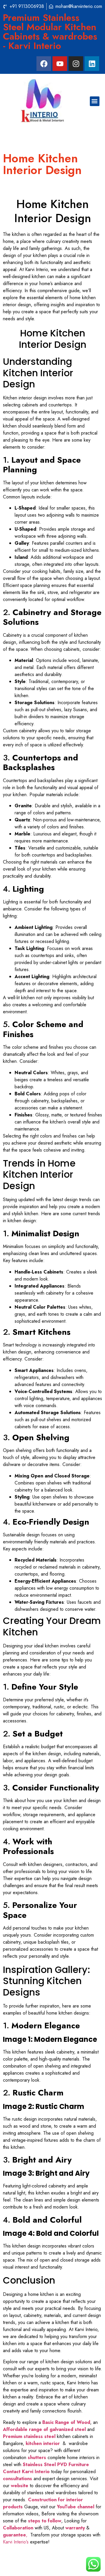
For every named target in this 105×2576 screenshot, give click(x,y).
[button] (95, 101)
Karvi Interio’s (16, 2542)
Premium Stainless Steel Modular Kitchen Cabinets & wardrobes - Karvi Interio (50, 32)
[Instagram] (76, 64)
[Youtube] (60, 64)
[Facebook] (44, 64)
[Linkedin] (92, 64)
